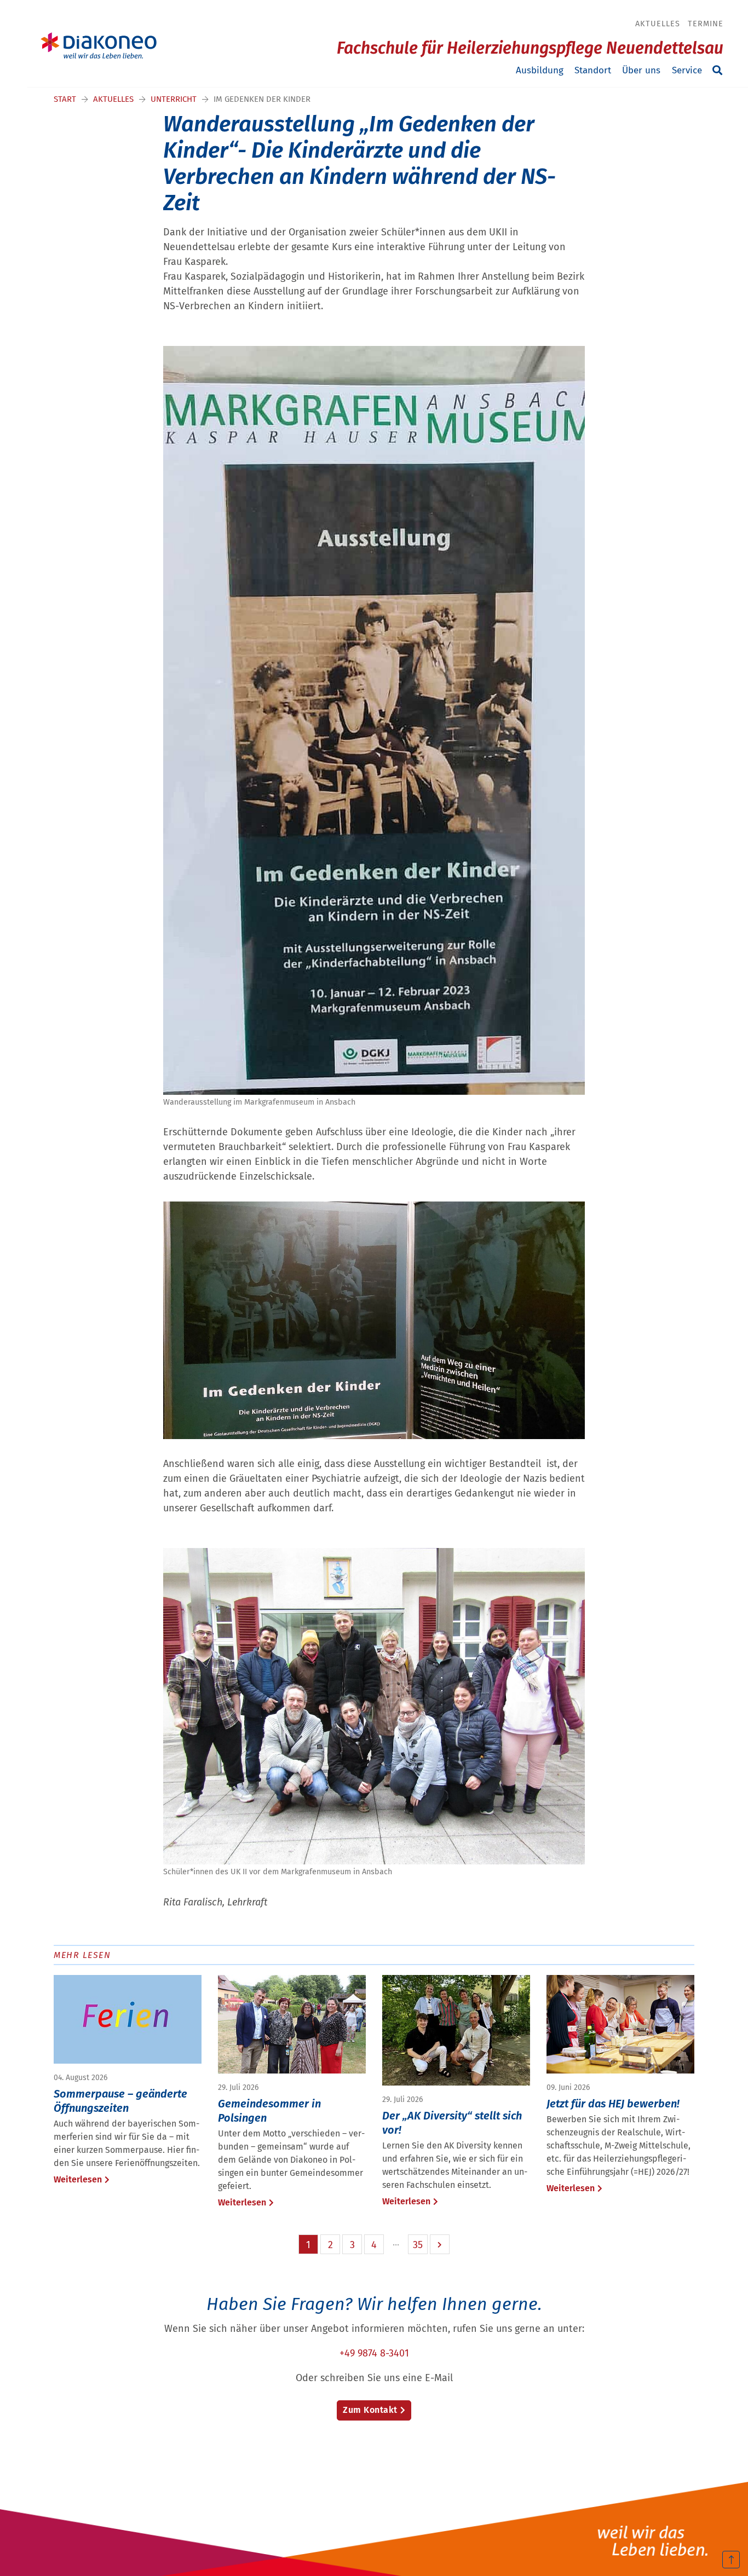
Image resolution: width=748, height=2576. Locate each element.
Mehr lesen (82, 1955)
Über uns (641, 70)
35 (418, 2245)
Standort (593, 70)
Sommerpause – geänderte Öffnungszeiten (120, 2101)
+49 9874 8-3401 (374, 2353)
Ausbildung (540, 70)
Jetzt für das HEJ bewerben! (613, 2104)
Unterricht (174, 99)
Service (687, 70)
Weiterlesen (78, 2179)
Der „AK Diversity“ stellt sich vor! (452, 2123)
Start (65, 99)
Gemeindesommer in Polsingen (269, 2111)
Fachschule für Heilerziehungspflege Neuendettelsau (530, 48)
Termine (706, 24)
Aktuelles (658, 24)
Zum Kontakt (370, 2410)
